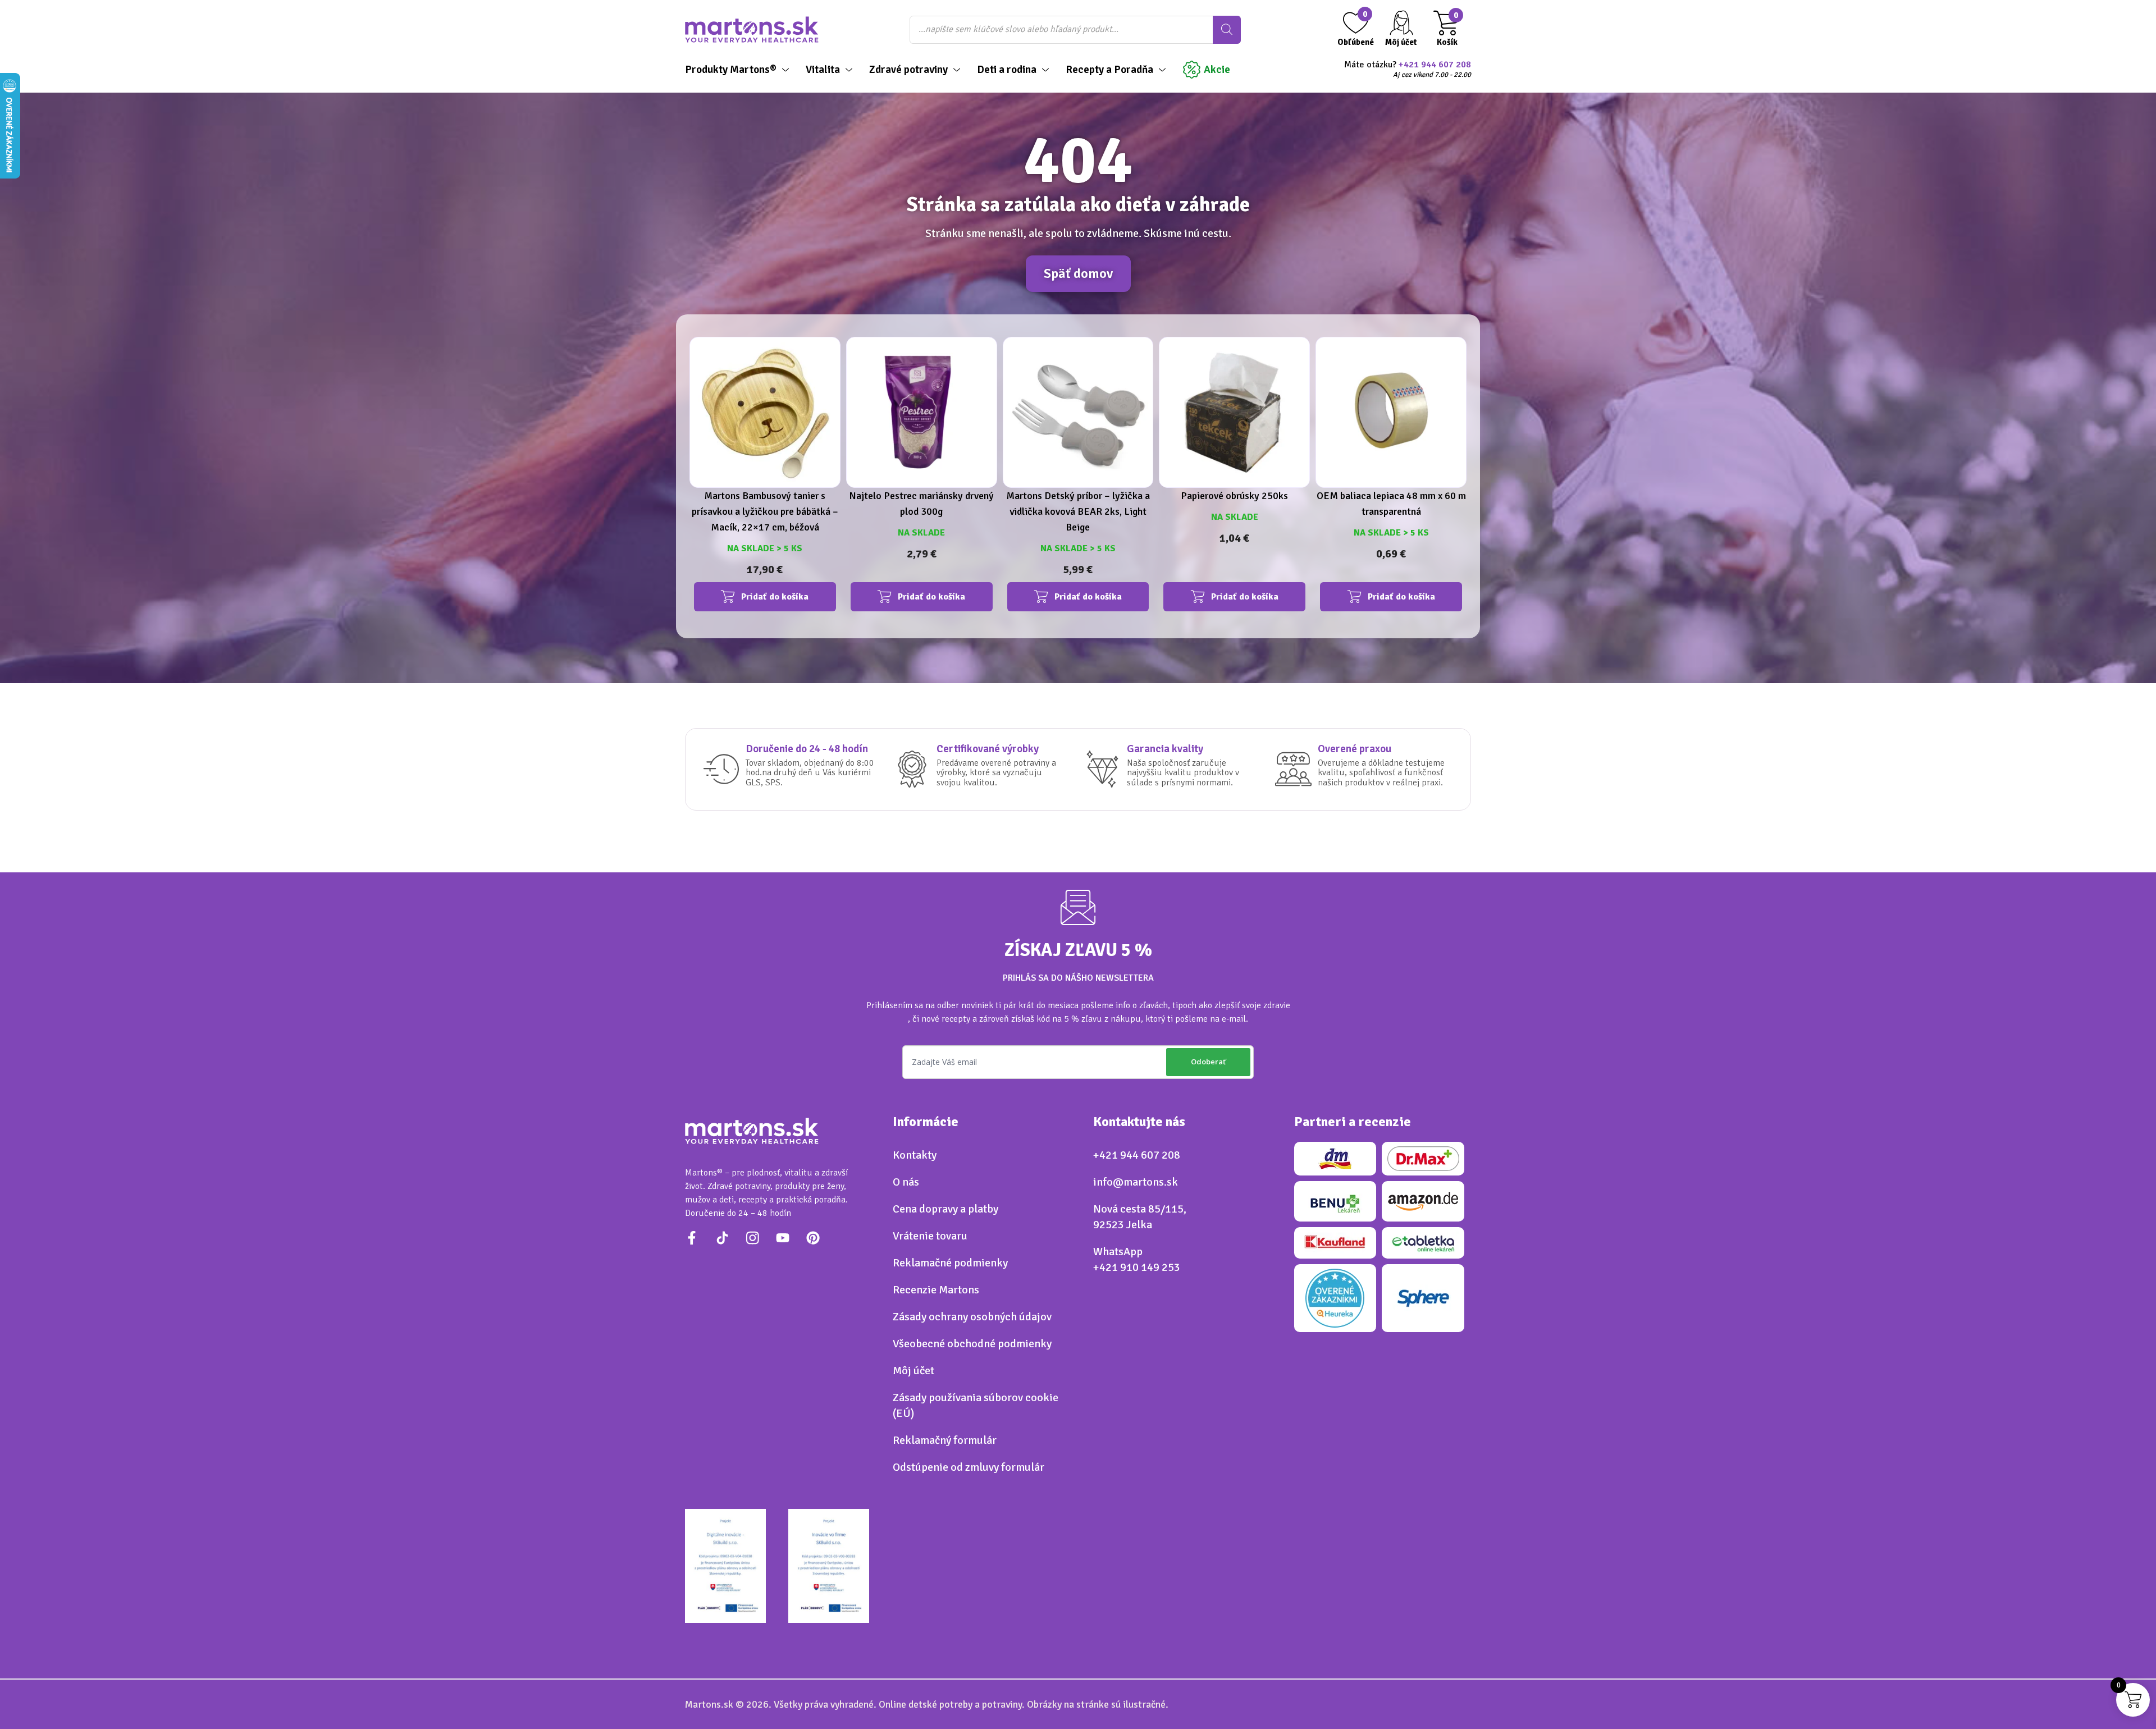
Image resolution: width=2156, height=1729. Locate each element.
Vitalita (823, 70)
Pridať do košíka (775, 597)
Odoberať (1208, 1062)
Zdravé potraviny (908, 70)
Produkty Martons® (731, 70)
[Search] (1227, 30)
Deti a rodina (1007, 70)
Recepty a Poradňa (1109, 70)
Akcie (1217, 70)
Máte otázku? (1408, 70)
